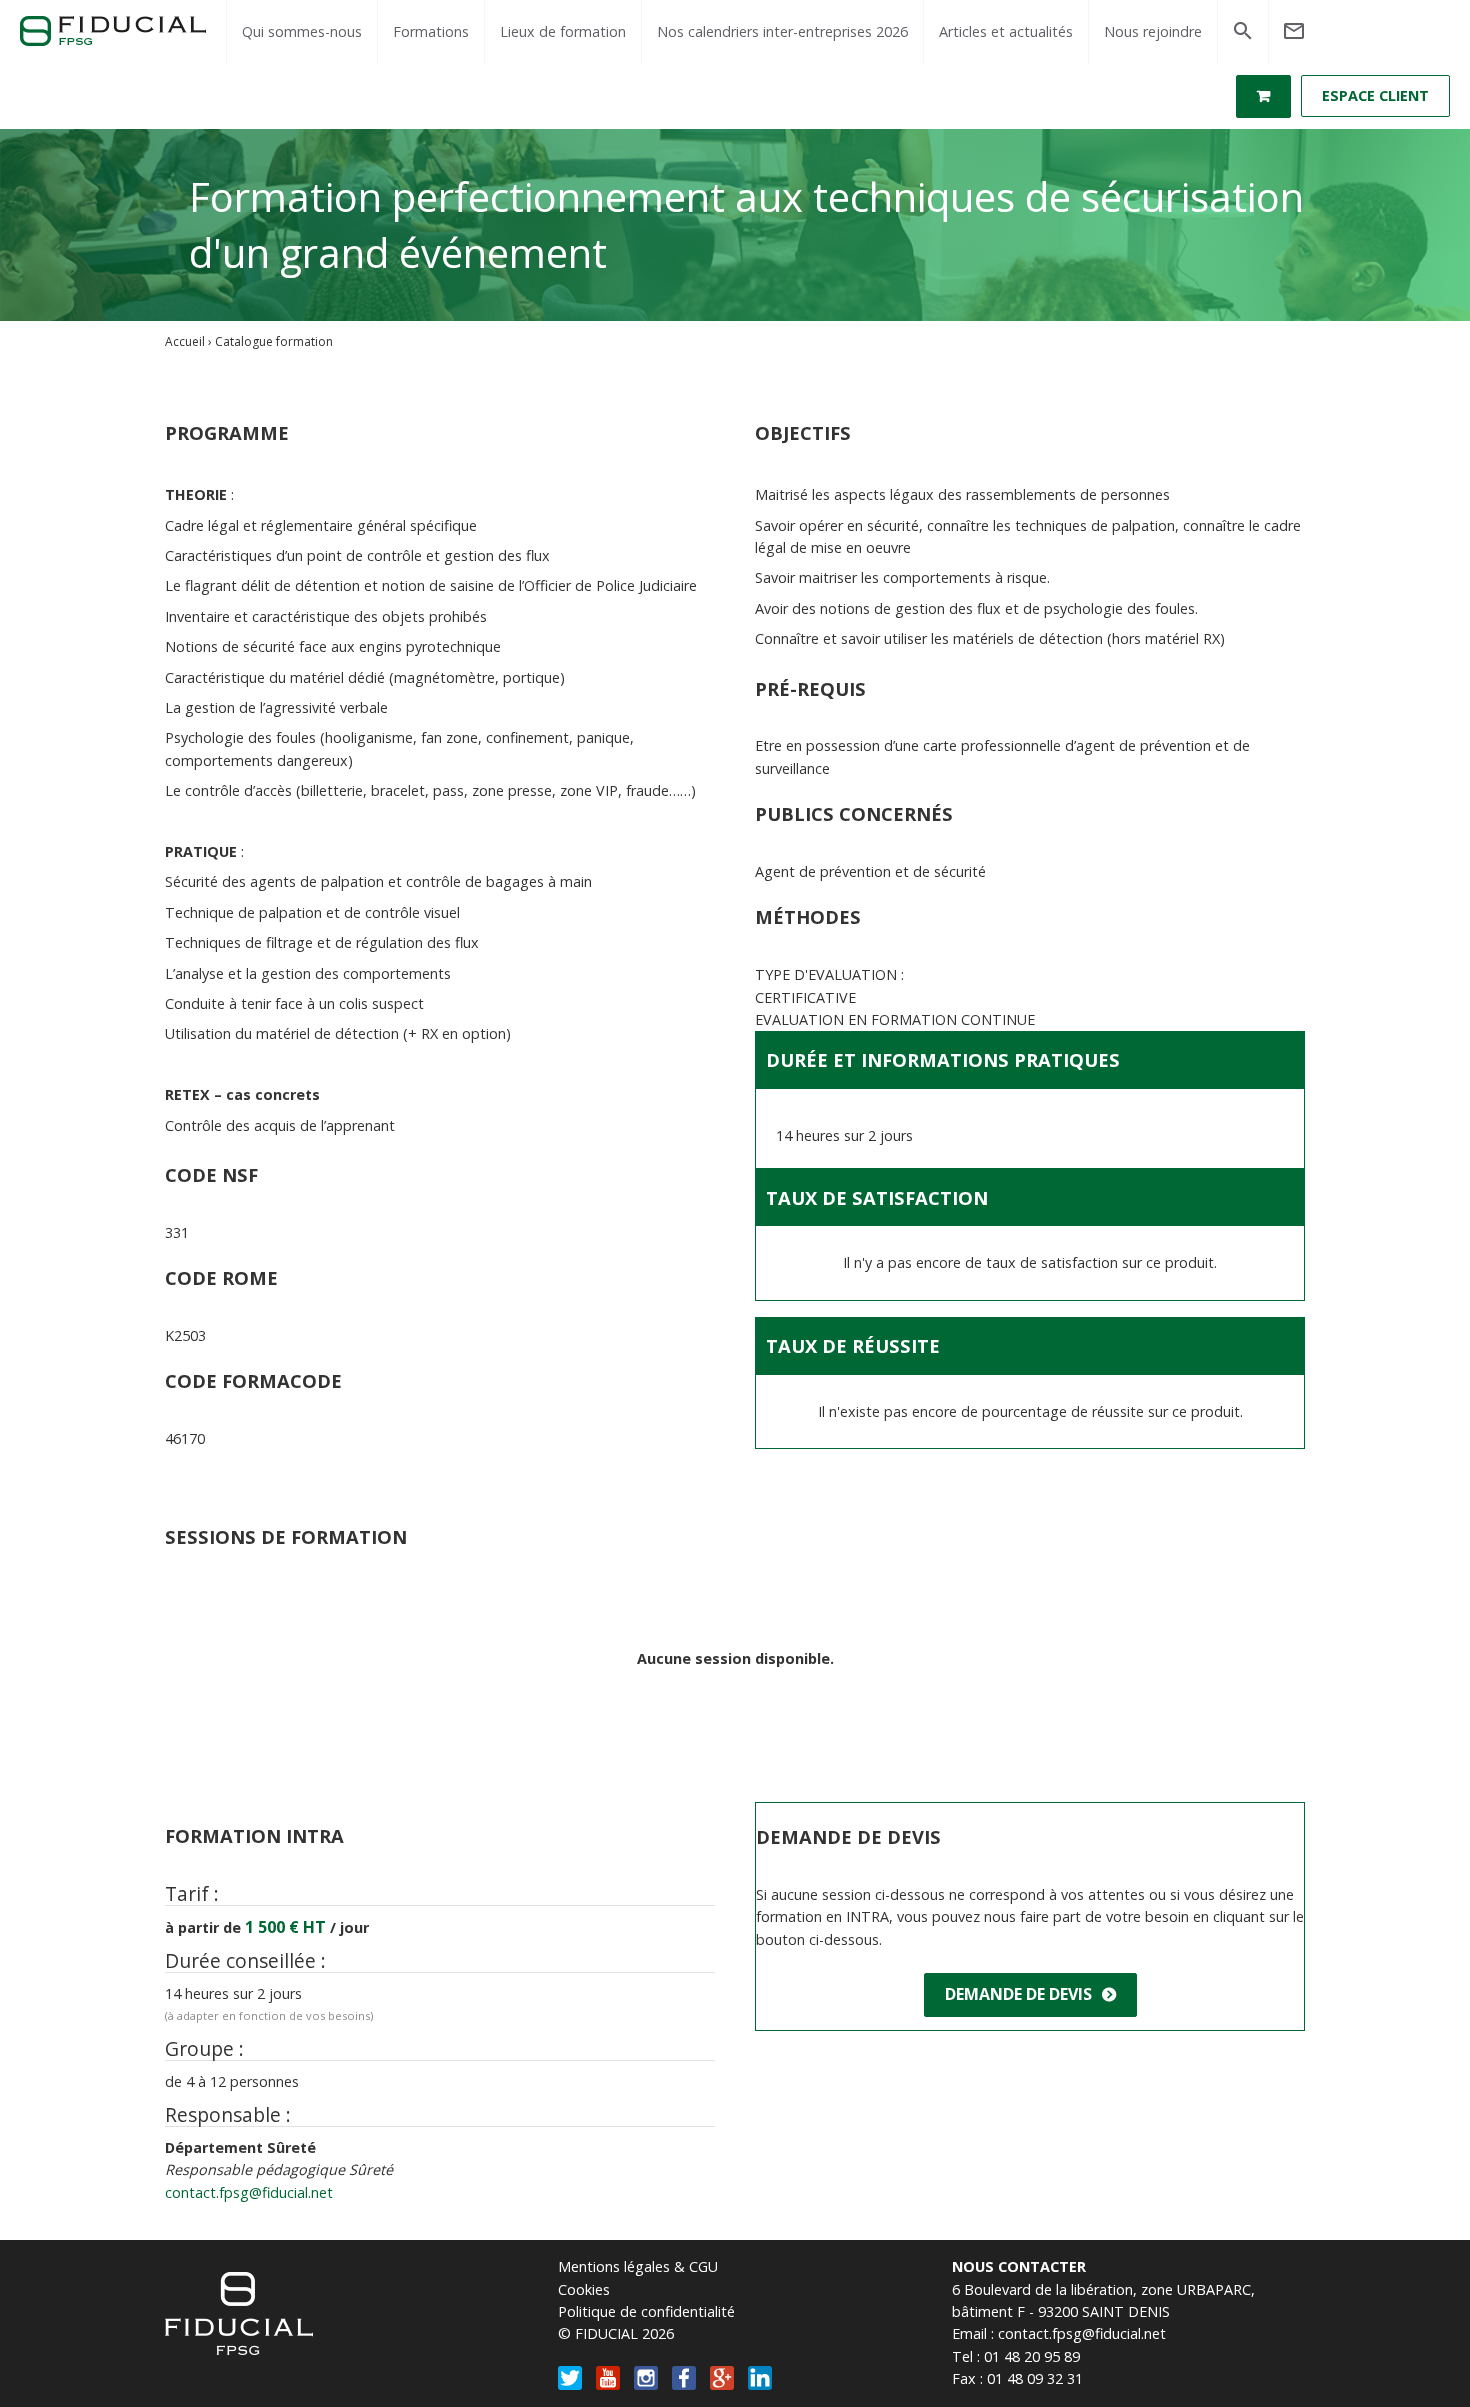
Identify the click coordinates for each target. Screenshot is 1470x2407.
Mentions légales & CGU (638, 2266)
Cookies (584, 2289)
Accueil (185, 341)
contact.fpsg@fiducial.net (249, 2192)
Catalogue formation (274, 341)
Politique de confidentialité (646, 2311)
